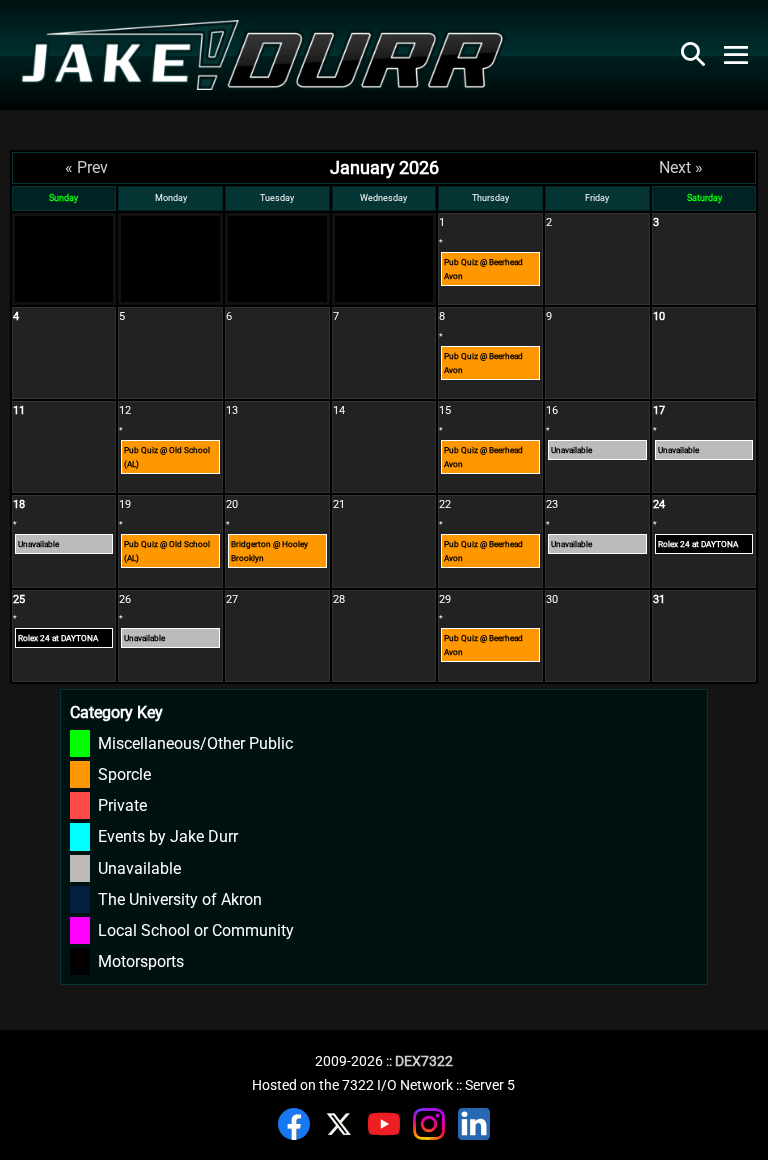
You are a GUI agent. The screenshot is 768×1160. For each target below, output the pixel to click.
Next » (681, 167)
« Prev (86, 167)
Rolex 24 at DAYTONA (698, 544)
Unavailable (571, 450)
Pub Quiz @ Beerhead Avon (483, 269)
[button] (693, 54)
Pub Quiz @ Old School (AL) (167, 457)
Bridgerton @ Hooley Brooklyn (269, 551)
